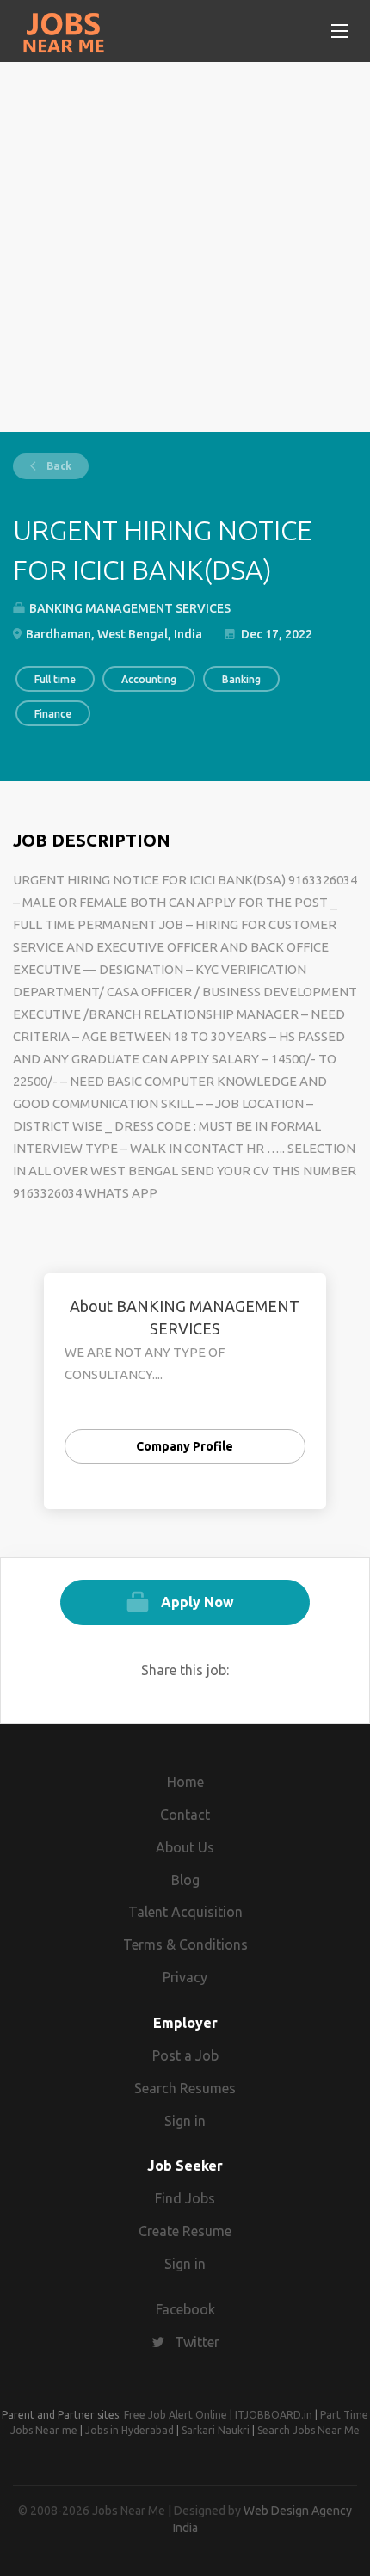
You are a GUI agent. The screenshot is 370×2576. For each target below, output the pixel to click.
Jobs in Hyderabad (129, 2430)
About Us (185, 1847)
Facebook (185, 2309)
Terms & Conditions (185, 1944)
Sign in (185, 2121)
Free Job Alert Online (176, 2415)
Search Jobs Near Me (308, 2430)
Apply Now (197, 1602)
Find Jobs (185, 2198)
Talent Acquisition (185, 1912)
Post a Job (185, 2055)
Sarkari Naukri (216, 2430)
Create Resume (185, 2231)
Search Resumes (185, 2088)
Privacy (185, 1977)
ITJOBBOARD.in (274, 2415)
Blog (185, 1880)
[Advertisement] (185, 247)
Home (185, 1782)
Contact (185, 1815)
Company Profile (185, 1446)
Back (58, 466)
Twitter (197, 2342)
